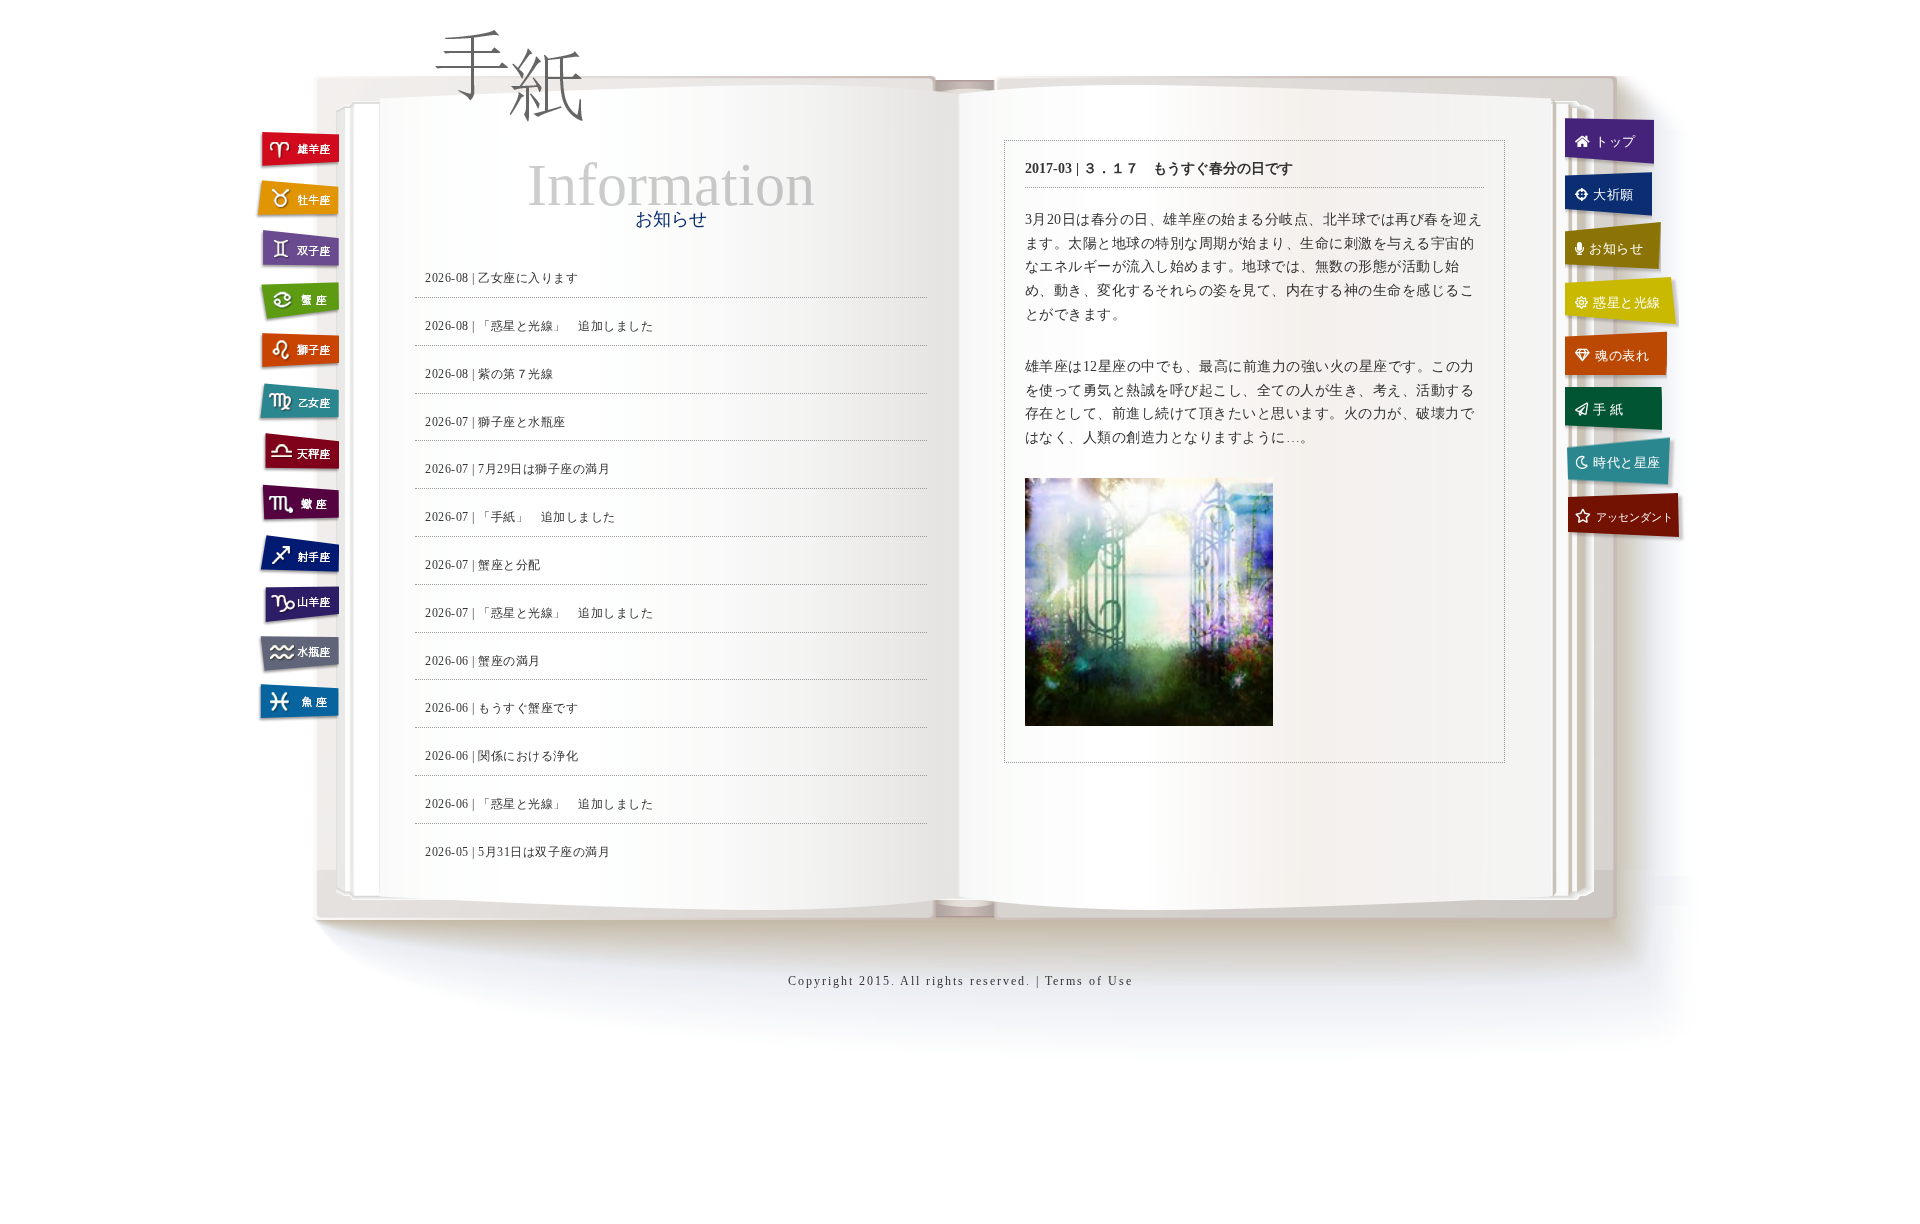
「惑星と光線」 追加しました (565, 326)
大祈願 (1613, 194)
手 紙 (1608, 409)
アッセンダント (1634, 517)
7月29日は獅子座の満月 (544, 469)
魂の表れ (1622, 355)
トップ (1615, 141)
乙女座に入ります (528, 278)
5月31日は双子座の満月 (544, 852)
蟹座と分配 (509, 565)
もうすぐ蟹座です (528, 708)
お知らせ (1616, 248)
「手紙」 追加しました (547, 517)
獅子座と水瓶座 (522, 422)
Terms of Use (1089, 981)
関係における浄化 (528, 756)
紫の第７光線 (515, 374)
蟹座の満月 (509, 661)
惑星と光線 (1627, 302)
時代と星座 (1627, 462)
